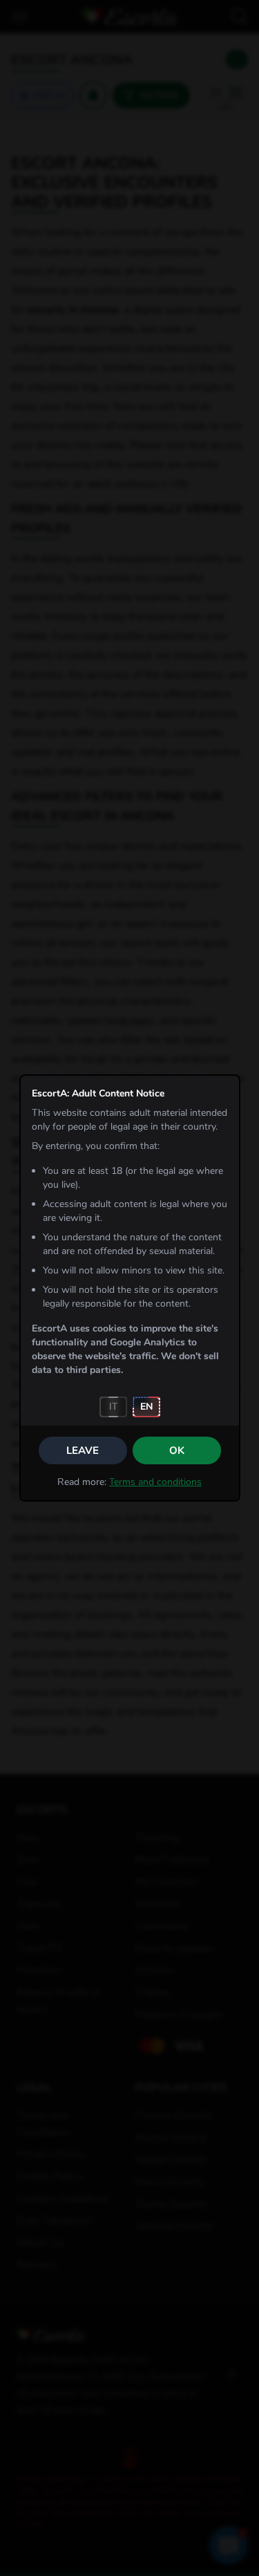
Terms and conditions (155, 1482)
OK (177, 1450)
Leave (83, 1450)
